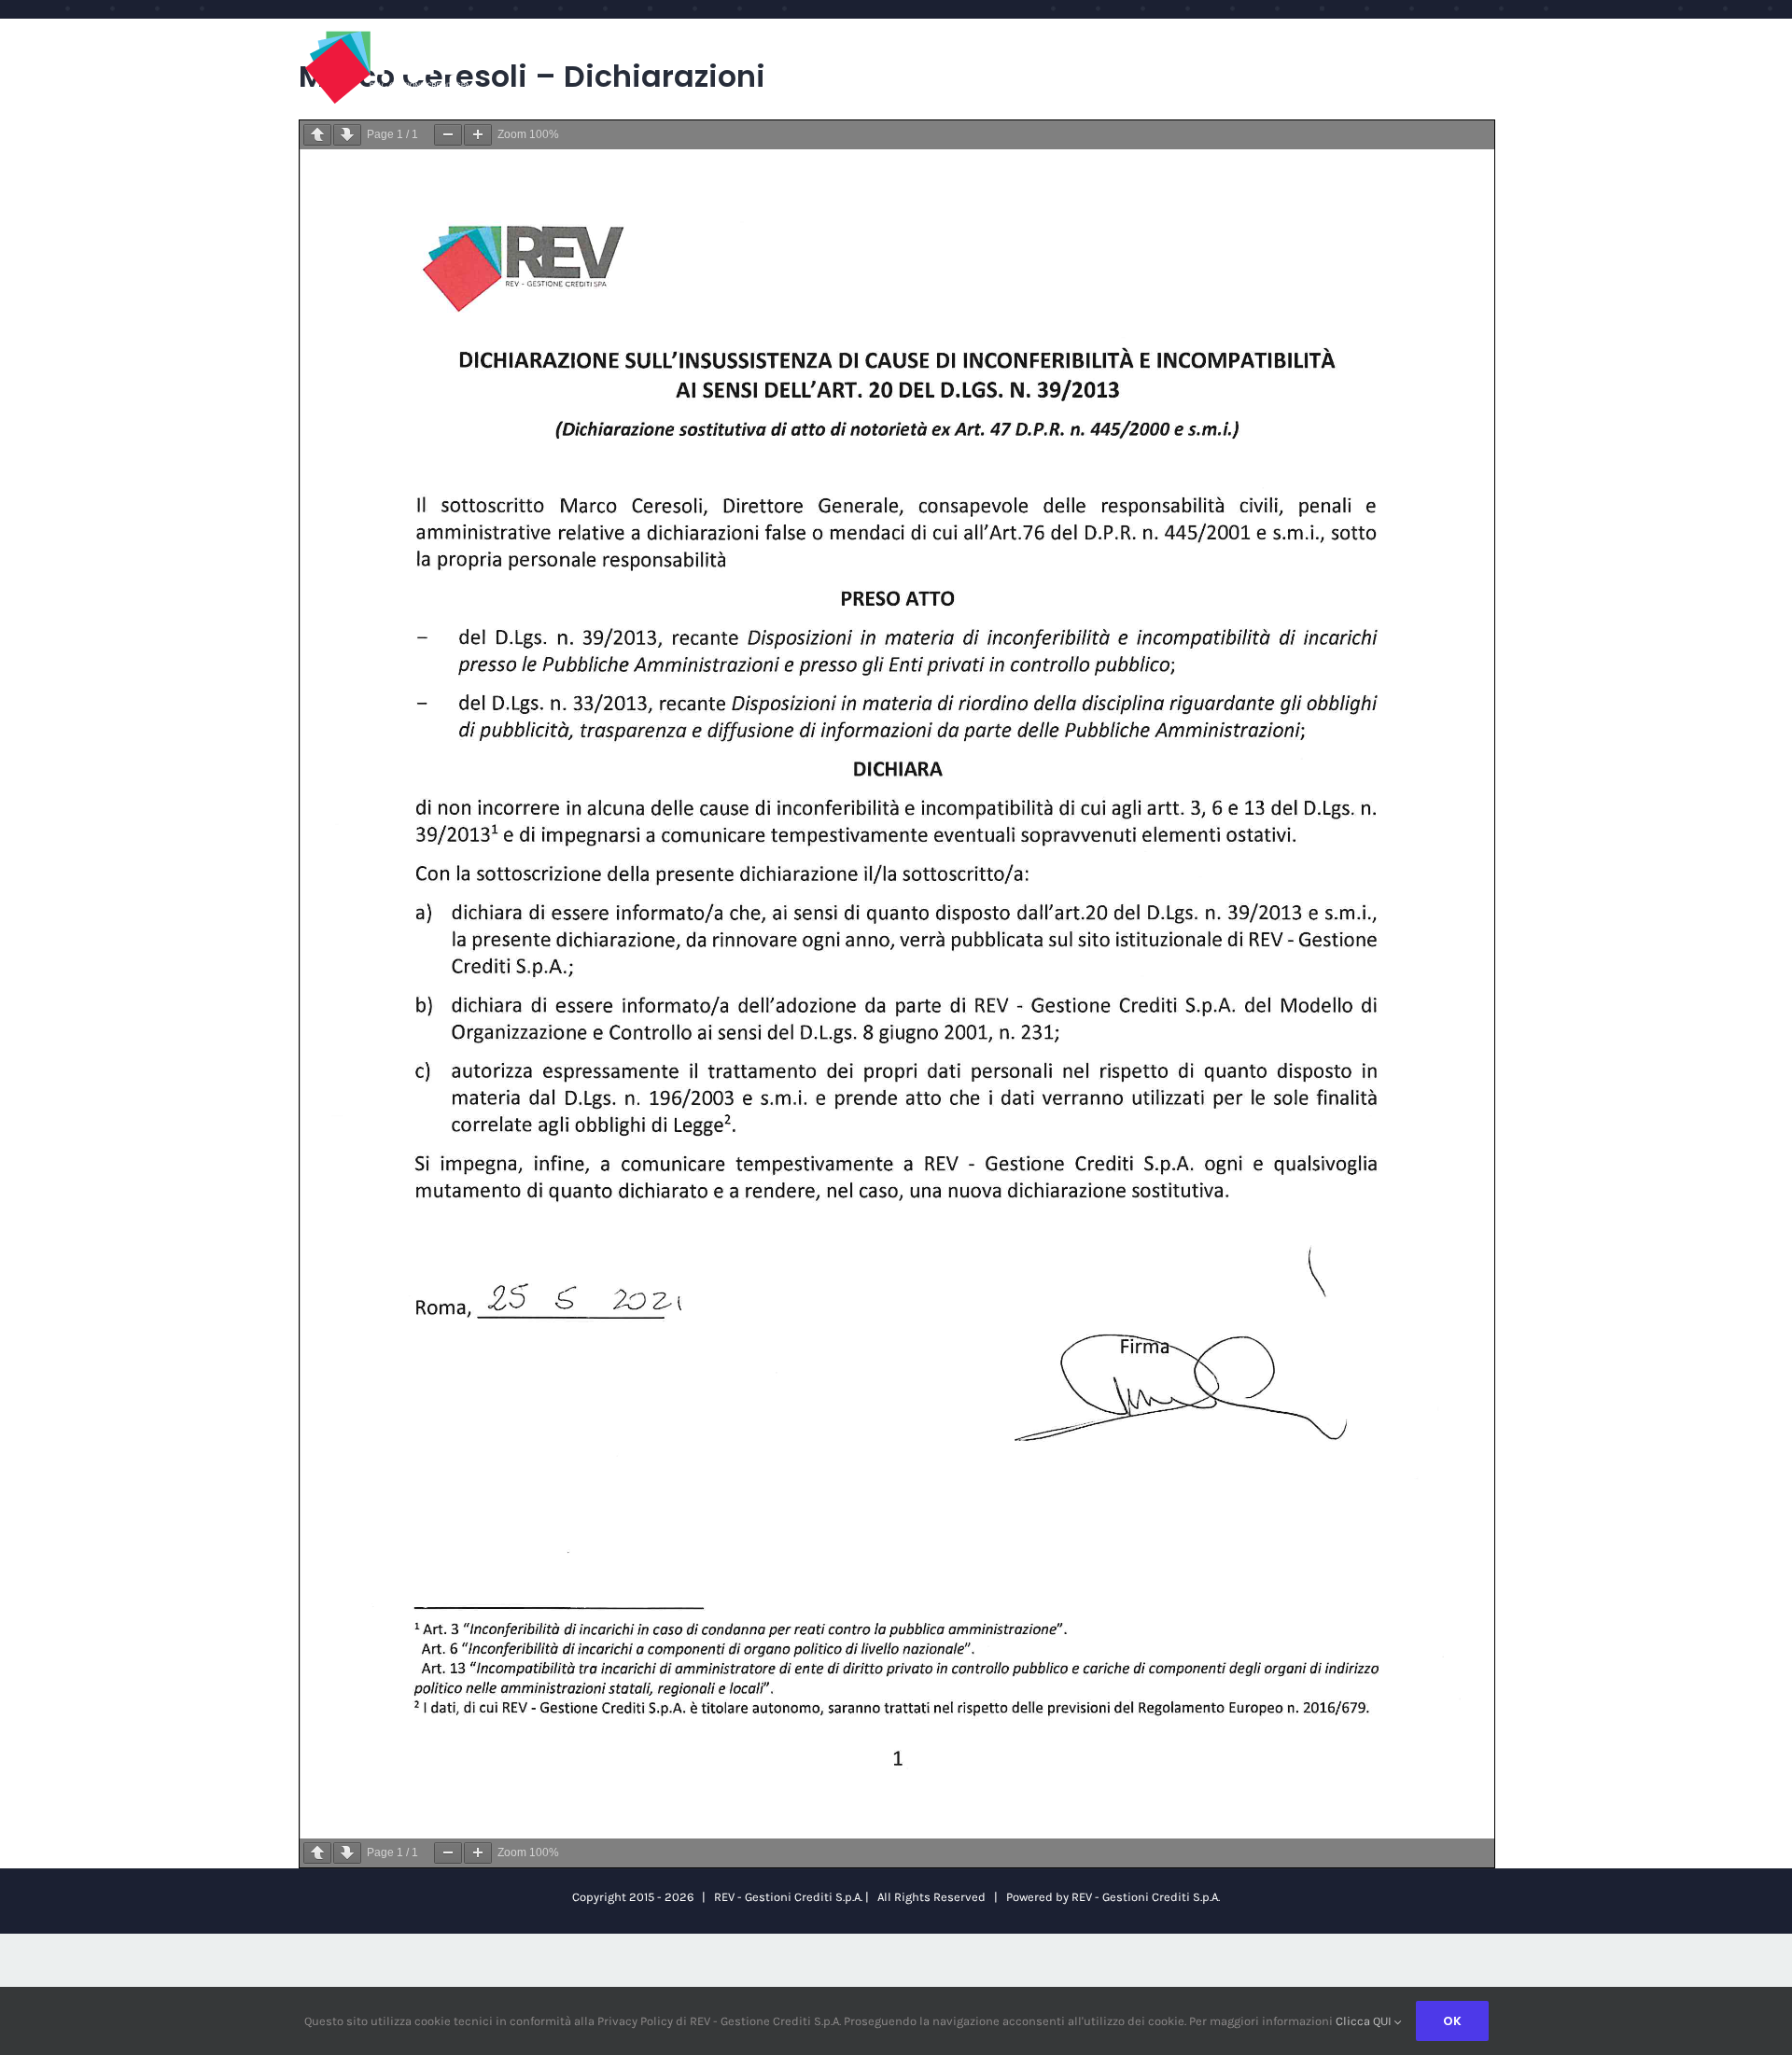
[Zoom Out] (448, 135)
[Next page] (347, 135)
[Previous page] (317, 135)
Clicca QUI (1365, 2021)
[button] (1455, 39)
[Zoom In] (478, 135)
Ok (1452, 2021)
